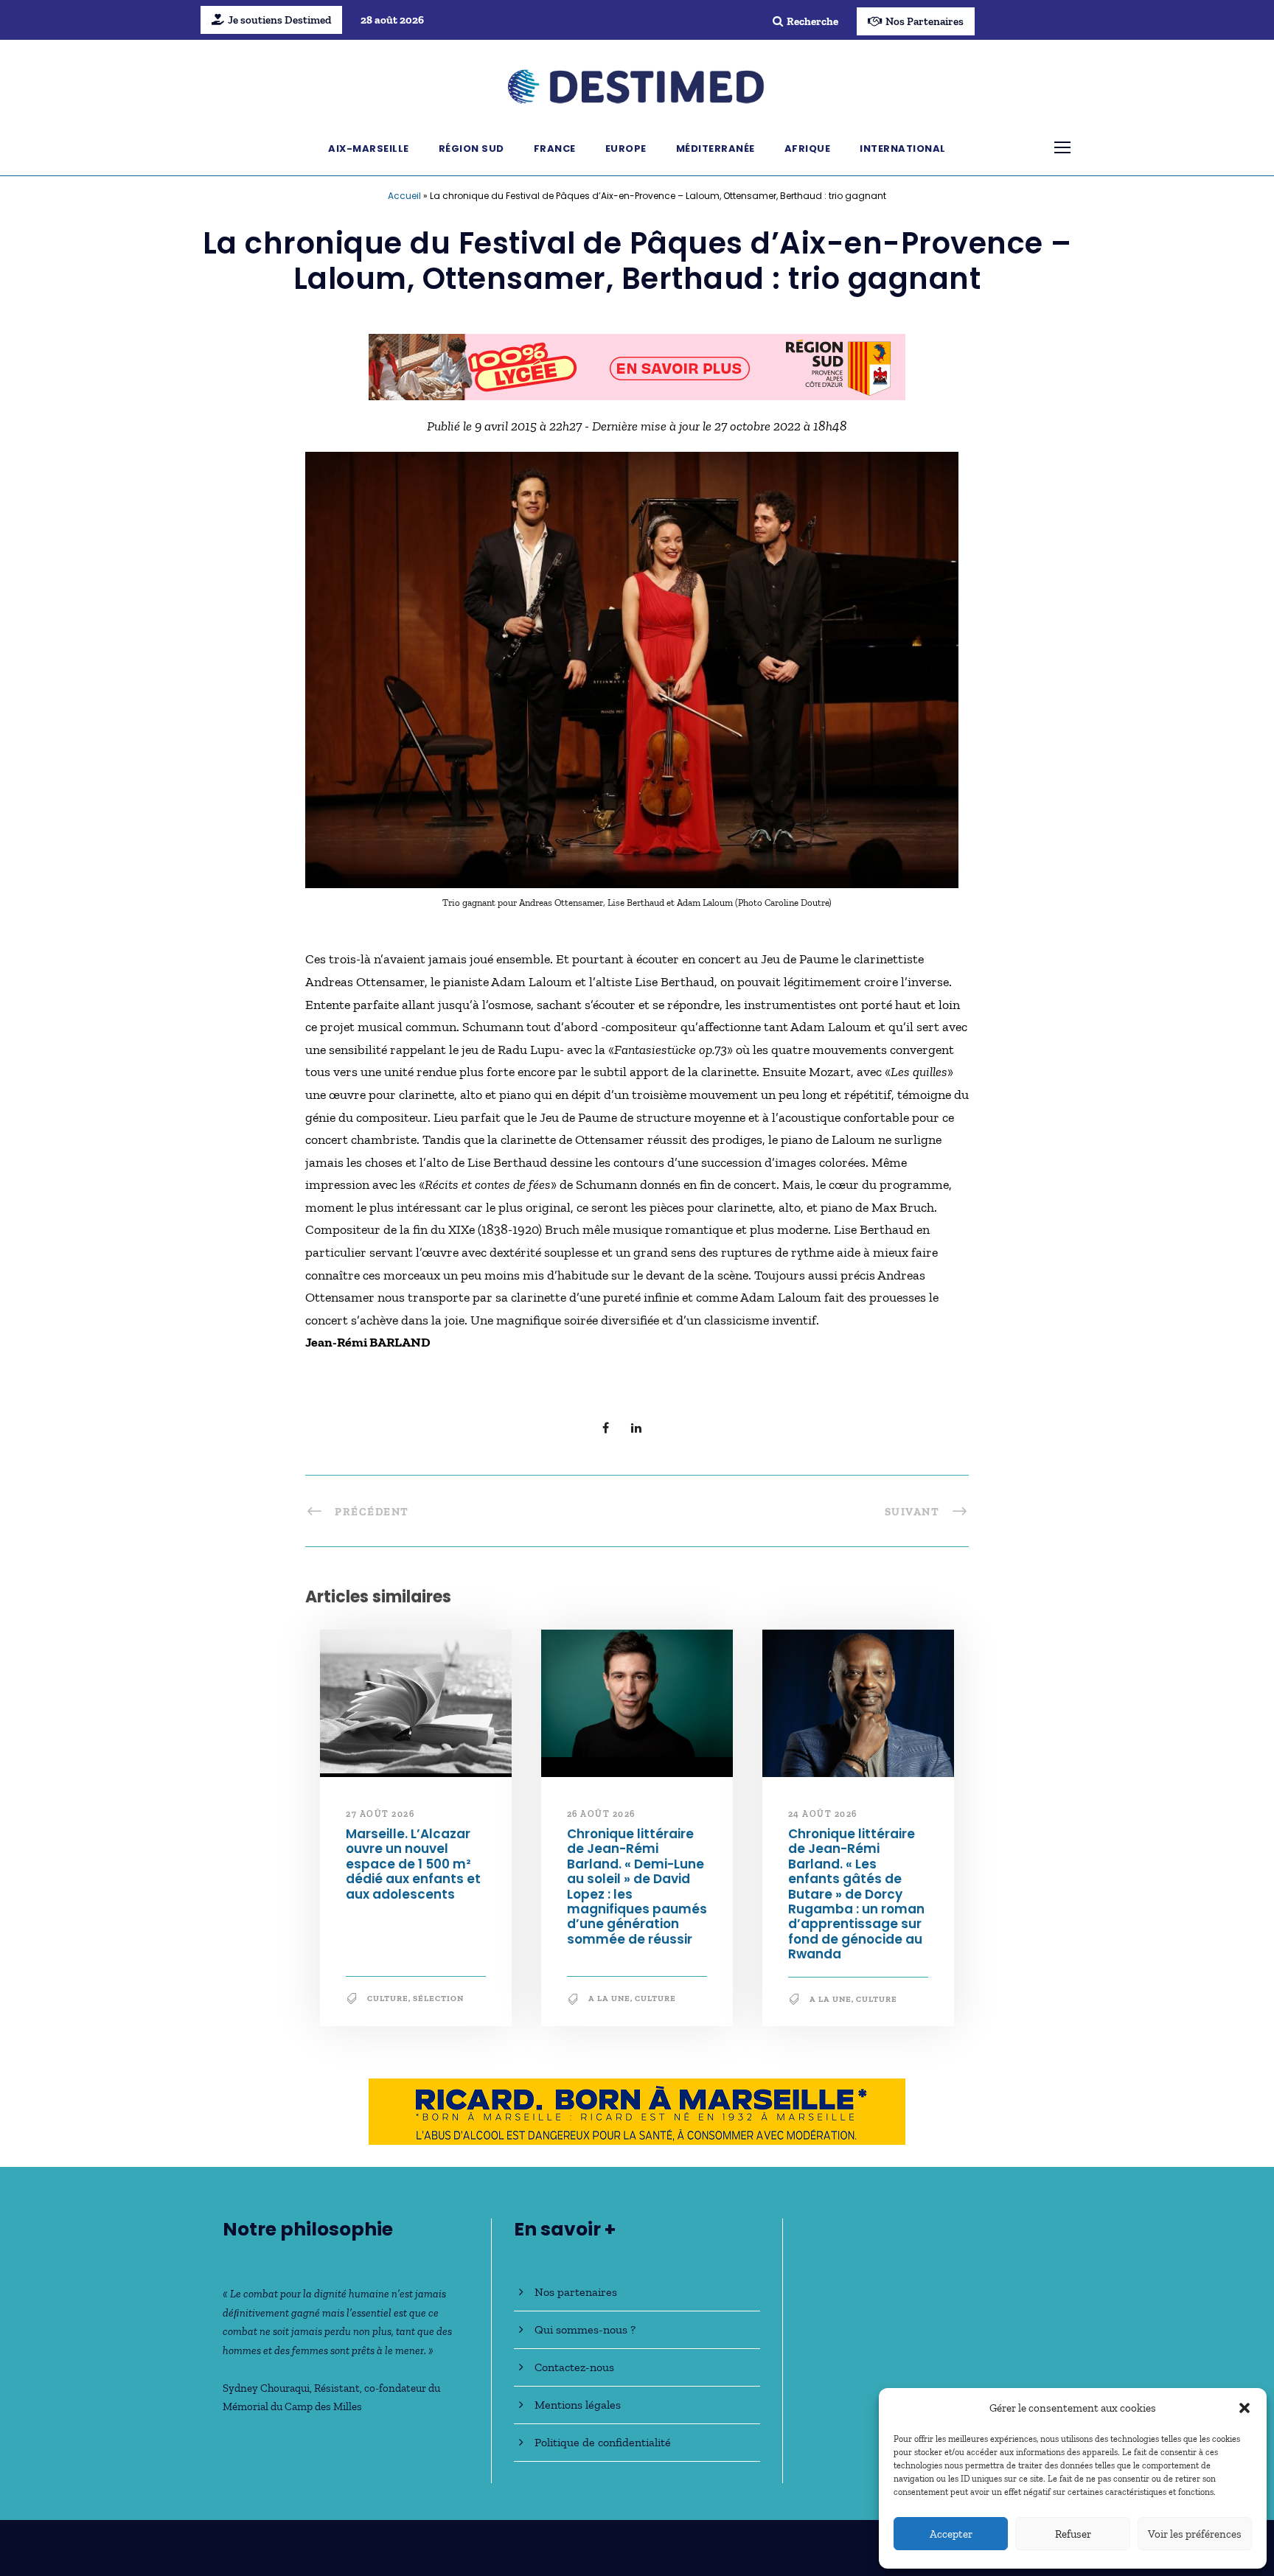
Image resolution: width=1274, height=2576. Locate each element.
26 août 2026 (601, 1814)
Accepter (951, 2534)
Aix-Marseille (369, 149)
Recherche (812, 21)
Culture (388, 1999)
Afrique (808, 149)
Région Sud (471, 149)
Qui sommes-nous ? (585, 2329)
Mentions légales (578, 2405)
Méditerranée (716, 149)
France (555, 149)
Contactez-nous (574, 2367)
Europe (626, 149)
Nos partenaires (576, 2292)
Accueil (404, 196)
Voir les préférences (1195, 2534)
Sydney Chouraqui (266, 2388)
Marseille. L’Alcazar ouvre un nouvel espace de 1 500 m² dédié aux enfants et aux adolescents (413, 1864)
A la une (609, 1999)
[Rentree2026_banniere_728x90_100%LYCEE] (637, 366)
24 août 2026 (823, 1814)
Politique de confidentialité (603, 2442)
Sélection (438, 1999)
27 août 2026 (380, 1814)
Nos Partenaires (925, 21)
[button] (1245, 2408)
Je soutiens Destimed (279, 20)
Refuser (1073, 2534)
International (903, 149)
